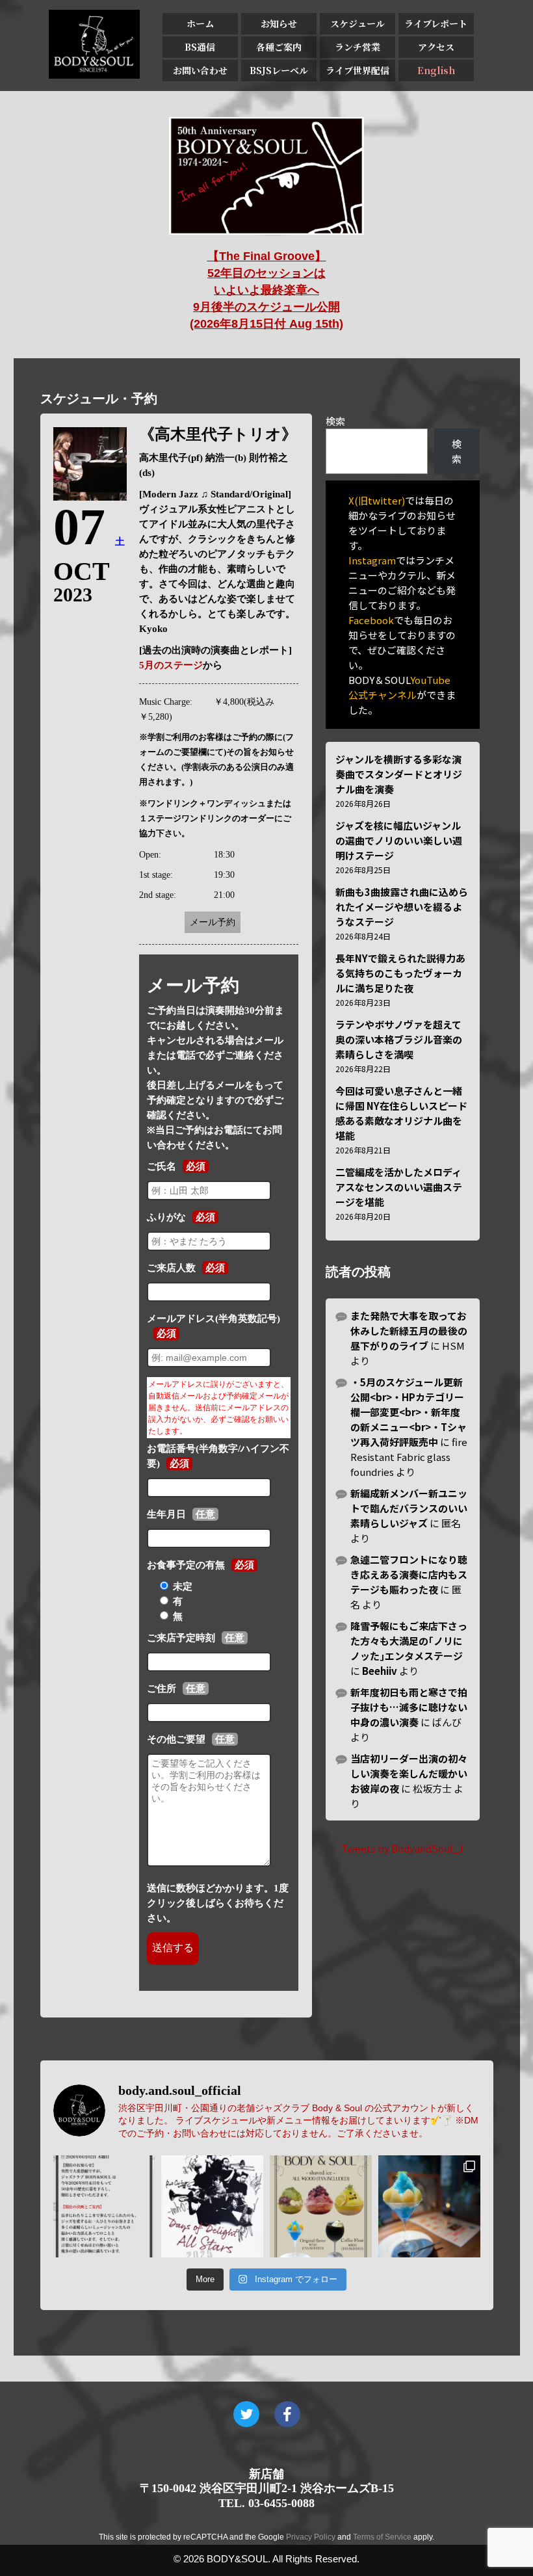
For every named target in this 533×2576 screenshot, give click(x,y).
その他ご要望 (176, 1739)
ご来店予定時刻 (181, 1638)
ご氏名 (162, 1166)
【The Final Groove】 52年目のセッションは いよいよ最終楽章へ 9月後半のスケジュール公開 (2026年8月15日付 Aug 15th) (266, 290)
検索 (335, 421)
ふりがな (166, 1217)
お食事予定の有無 (186, 1565)
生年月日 (166, 1514)
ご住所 (162, 1689)
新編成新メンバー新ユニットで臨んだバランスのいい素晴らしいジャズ (409, 1508)
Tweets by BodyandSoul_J (402, 1848)
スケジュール (357, 23)
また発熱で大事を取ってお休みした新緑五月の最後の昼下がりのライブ (409, 1331)
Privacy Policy (311, 2537)
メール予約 (213, 922)
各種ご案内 (279, 47)
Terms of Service (382, 2537)
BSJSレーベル (279, 70)
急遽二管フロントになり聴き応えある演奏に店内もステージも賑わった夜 (409, 1574)
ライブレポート (436, 23)
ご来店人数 (171, 1268)
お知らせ (279, 23)
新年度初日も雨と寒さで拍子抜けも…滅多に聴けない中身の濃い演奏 (409, 1707)
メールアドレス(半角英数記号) (214, 1319)
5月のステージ (171, 665)
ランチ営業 (357, 47)
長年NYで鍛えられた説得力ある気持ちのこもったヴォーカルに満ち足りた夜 (400, 973)
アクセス (436, 47)
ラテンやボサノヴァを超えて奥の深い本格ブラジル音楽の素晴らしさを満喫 (399, 1039)
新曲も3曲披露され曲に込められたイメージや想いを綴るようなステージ (402, 907)
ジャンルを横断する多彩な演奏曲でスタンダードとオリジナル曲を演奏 (399, 774)
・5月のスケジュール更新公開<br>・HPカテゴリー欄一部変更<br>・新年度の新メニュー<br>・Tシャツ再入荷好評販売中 (409, 1412)
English (436, 70)
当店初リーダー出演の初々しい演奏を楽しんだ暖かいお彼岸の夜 (409, 1773)
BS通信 (200, 47)
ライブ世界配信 (357, 70)
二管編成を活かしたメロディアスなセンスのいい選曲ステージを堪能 (399, 1187)
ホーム (200, 23)
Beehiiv (380, 1671)
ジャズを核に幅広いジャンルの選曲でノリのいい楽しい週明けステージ (399, 840)
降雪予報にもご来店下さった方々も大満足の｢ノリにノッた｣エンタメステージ (409, 1641)
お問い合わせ (200, 70)
